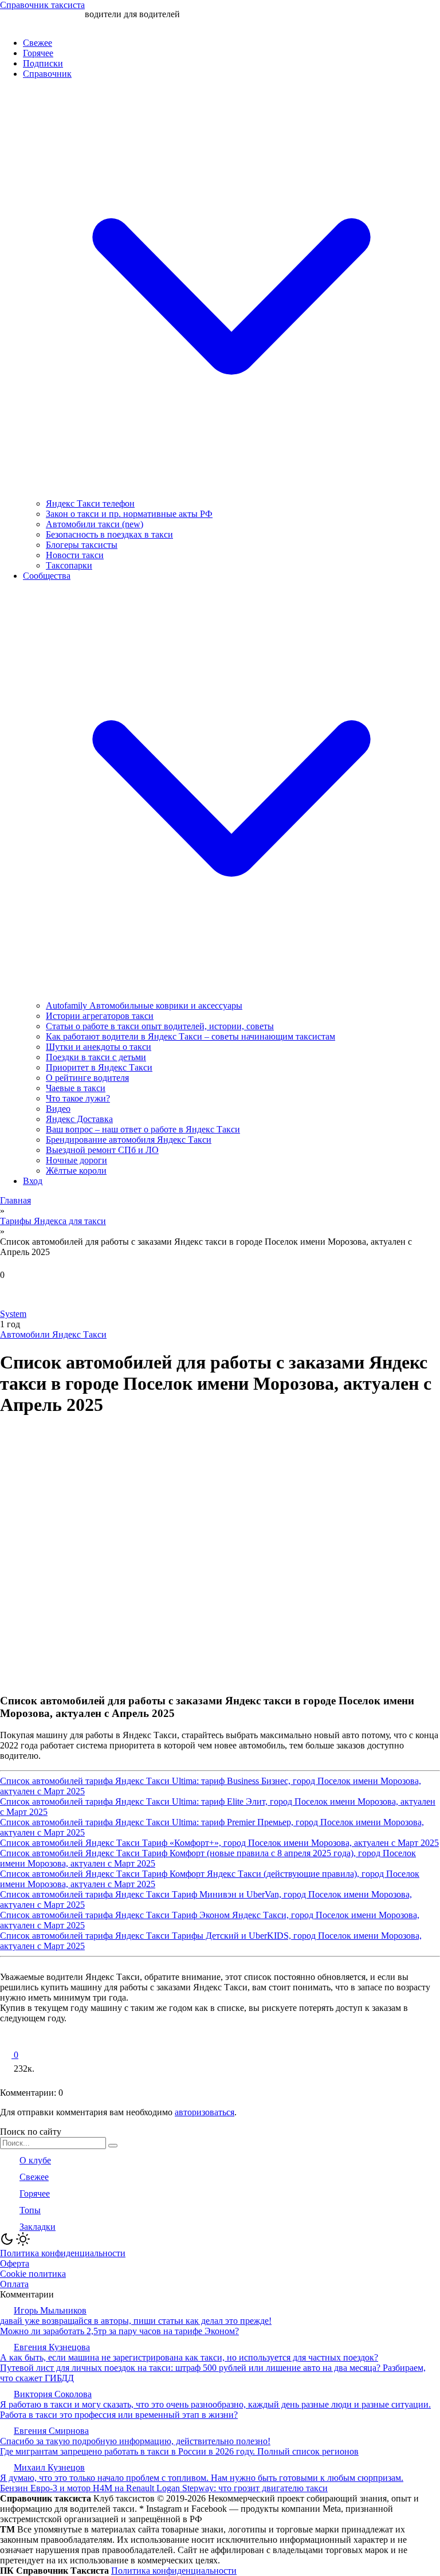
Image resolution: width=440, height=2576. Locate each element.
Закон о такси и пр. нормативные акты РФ (129, 514)
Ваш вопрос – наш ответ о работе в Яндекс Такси (143, 1129)
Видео (58, 1109)
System (13, 1314)
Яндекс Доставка (79, 1119)
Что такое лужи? (78, 1098)
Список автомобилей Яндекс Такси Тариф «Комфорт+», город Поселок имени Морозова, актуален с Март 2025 (219, 1843)
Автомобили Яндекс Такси (53, 1334)
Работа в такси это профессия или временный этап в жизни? (119, 2415)
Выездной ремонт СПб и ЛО (102, 1150)
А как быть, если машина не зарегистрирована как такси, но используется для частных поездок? (189, 2357)
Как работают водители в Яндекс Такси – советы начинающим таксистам (190, 1036)
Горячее (38, 53)
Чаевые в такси (76, 1088)
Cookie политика (33, 2274)
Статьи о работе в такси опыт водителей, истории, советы (160, 1026)
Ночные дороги (76, 1160)
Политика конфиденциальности (63, 2253)
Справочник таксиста (42, 5)
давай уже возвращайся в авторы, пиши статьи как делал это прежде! (136, 2321)
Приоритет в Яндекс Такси (99, 1067)
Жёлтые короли (76, 1171)
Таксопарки (69, 565)
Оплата (14, 2284)
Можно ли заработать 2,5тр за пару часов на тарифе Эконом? (119, 2331)
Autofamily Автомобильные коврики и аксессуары (144, 1005)
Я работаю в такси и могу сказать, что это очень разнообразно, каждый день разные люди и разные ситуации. (215, 2404)
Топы (30, 2210)
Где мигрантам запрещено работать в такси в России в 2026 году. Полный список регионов (179, 2451)
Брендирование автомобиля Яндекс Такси (129, 1140)
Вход (33, 1181)
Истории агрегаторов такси (100, 1016)
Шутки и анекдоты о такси (99, 1047)
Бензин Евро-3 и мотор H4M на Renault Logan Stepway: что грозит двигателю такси (164, 2488)
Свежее (38, 43)
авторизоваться (205, 2112)
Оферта (15, 2263)
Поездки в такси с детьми (96, 1057)
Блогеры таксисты (82, 545)
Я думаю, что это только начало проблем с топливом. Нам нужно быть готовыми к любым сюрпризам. (202, 2478)
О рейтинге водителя (87, 1078)
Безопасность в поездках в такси (109, 534)
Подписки (43, 63)
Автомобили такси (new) (95, 524)
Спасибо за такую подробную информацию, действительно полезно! (135, 2441)
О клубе (35, 2160)
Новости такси (75, 555)
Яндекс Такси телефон (90, 503)
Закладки (38, 2227)
